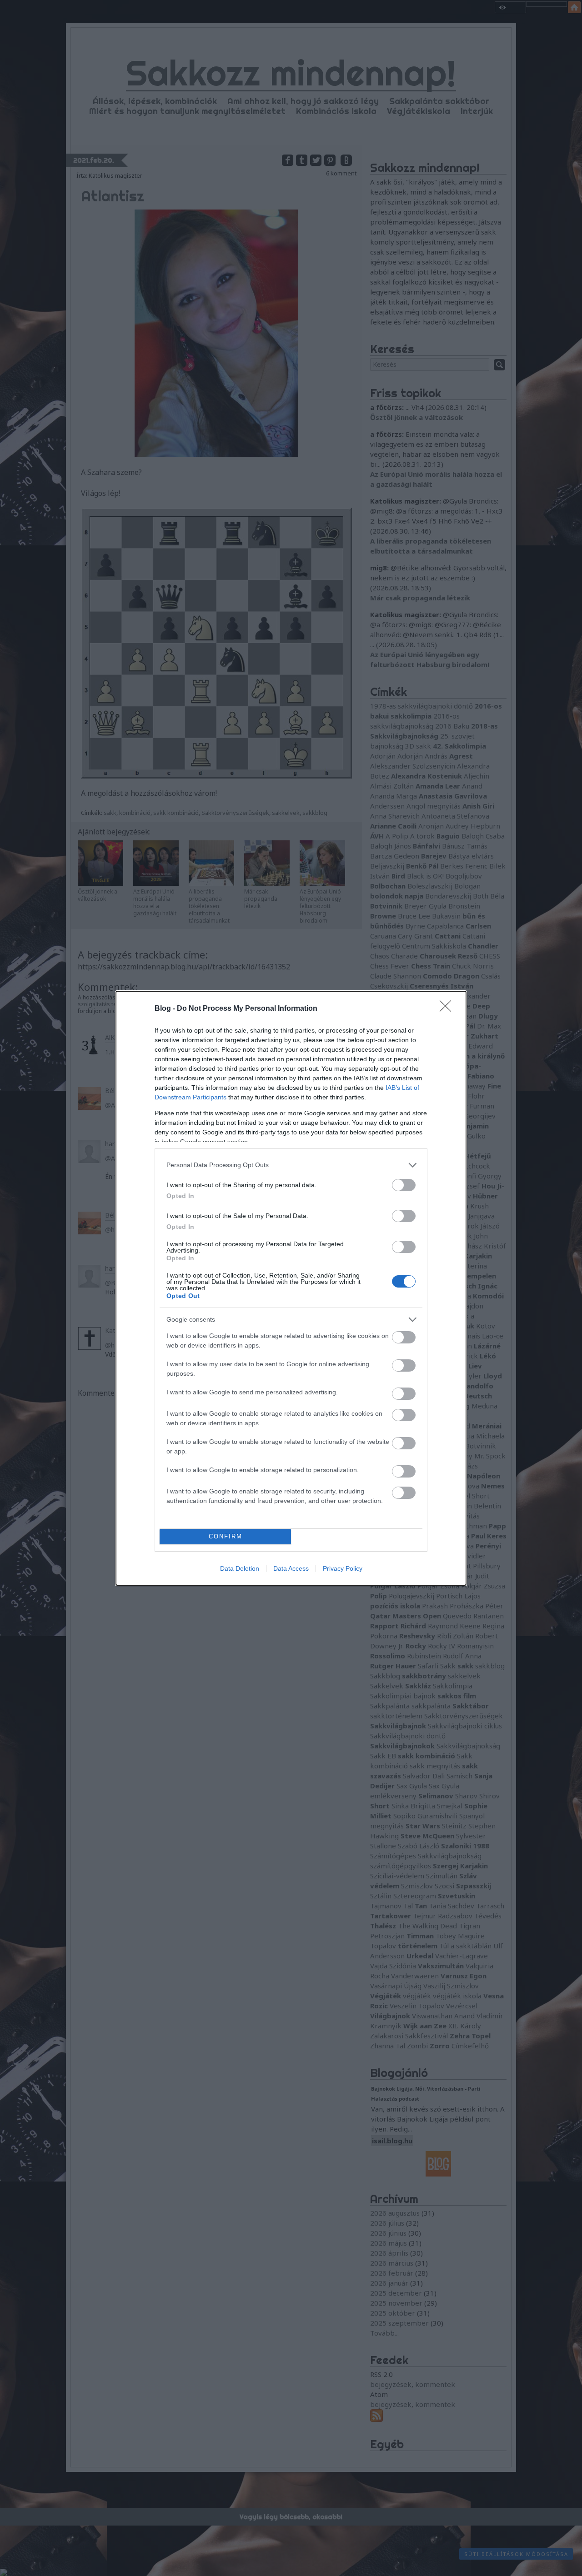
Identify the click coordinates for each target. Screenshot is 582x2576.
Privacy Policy (343, 1568)
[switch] (404, 1185)
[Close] (448, 1009)
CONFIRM (226, 1536)
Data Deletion (240, 1568)
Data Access (291, 1568)
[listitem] (291, 1165)
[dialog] (291, 1288)
